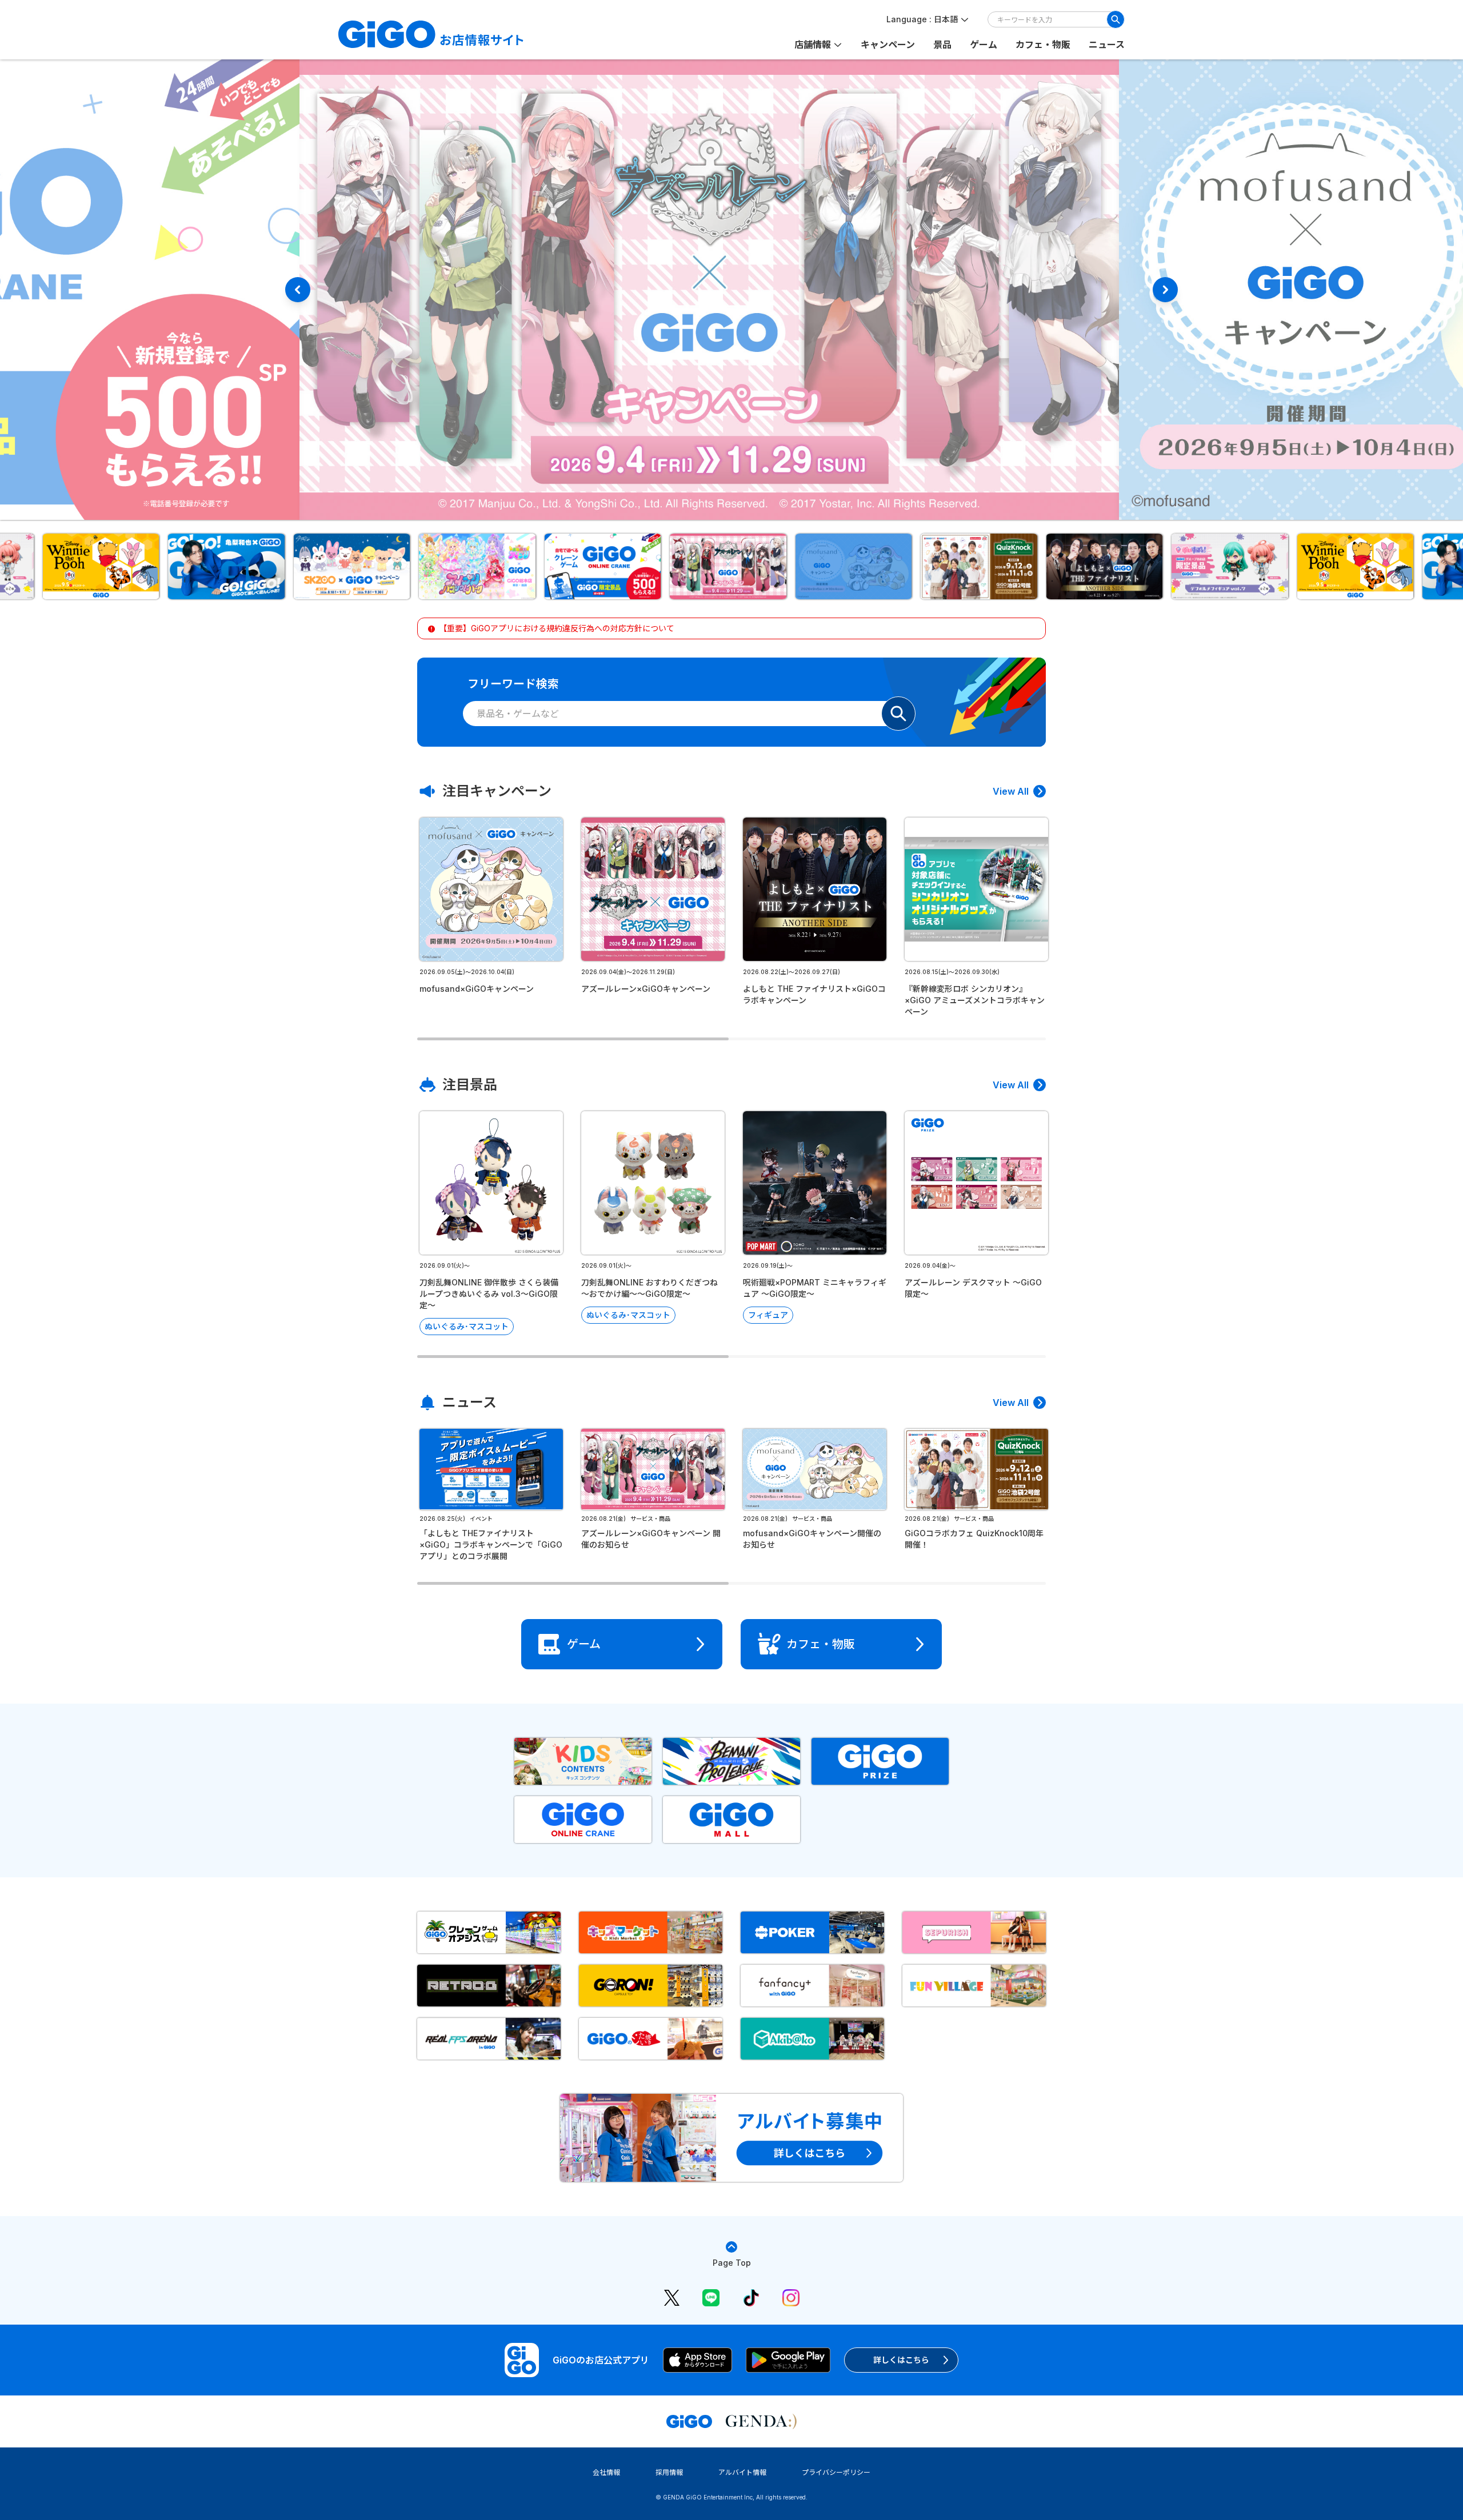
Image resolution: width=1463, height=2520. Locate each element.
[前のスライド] (298, 290)
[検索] (1116, 19)
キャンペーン (888, 45)
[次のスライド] (1165, 290)
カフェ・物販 (1043, 45)
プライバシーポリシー (836, 2472)
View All (1011, 791)
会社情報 (606, 2472)
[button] (105, 566)
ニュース (1107, 45)
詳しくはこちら (901, 2360)
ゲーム (984, 45)
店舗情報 (813, 45)
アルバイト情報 (742, 2472)
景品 (942, 45)
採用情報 (669, 2472)
